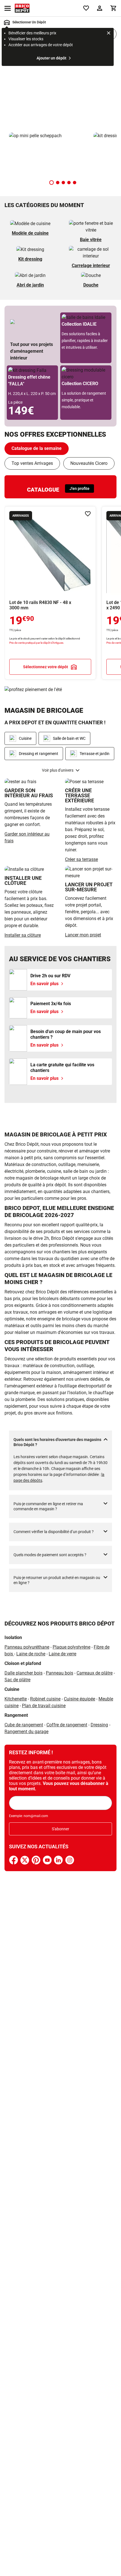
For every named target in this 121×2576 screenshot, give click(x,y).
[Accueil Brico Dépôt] (22, 8)
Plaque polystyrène (71, 1647)
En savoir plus (60, 88)
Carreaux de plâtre (95, 1673)
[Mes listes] (86, 8)
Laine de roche (31, 1654)
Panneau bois (60, 1673)
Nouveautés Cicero (89, 463)
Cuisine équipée (79, 1699)
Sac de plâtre (17, 1680)
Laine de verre (62, 1654)
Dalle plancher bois (23, 1673)
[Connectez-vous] (100, 8)
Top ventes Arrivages (32, 463)
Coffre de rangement (67, 1725)
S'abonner (60, 1829)
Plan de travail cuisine (44, 1706)
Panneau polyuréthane (27, 1647)
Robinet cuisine (45, 1699)
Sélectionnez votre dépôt (46, 667)
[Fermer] (109, 34)
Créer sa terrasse (81, 859)
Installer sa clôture (23, 935)
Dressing (99, 1725)
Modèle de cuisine (30, 233)
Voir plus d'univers (58, 770)
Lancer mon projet (83, 935)
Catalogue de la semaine (37, 448)
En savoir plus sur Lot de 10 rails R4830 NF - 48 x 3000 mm (50, 593)
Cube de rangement (24, 1725)
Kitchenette (16, 1699)
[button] (51, 183)
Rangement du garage (26, 1732)
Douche (91, 285)
